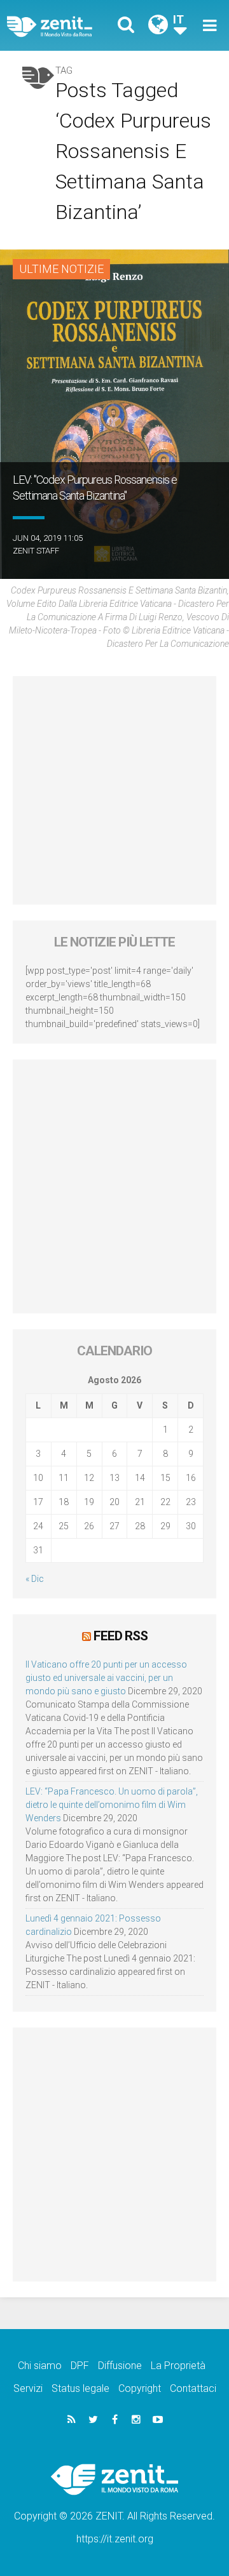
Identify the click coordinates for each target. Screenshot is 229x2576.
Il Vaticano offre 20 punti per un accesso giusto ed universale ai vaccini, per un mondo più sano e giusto (106, 1678)
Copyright (140, 2388)
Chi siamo (40, 2366)
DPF (80, 2366)
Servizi (28, 2388)
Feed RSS (121, 1636)
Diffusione (120, 2366)
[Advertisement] (114, 790)
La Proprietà (178, 2366)
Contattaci (193, 2388)
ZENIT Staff (36, 551)
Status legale (80, 2388)
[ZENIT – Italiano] (64, 26)
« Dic (35, 1579)
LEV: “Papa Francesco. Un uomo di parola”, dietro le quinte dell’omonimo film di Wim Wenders (112, 1805)
